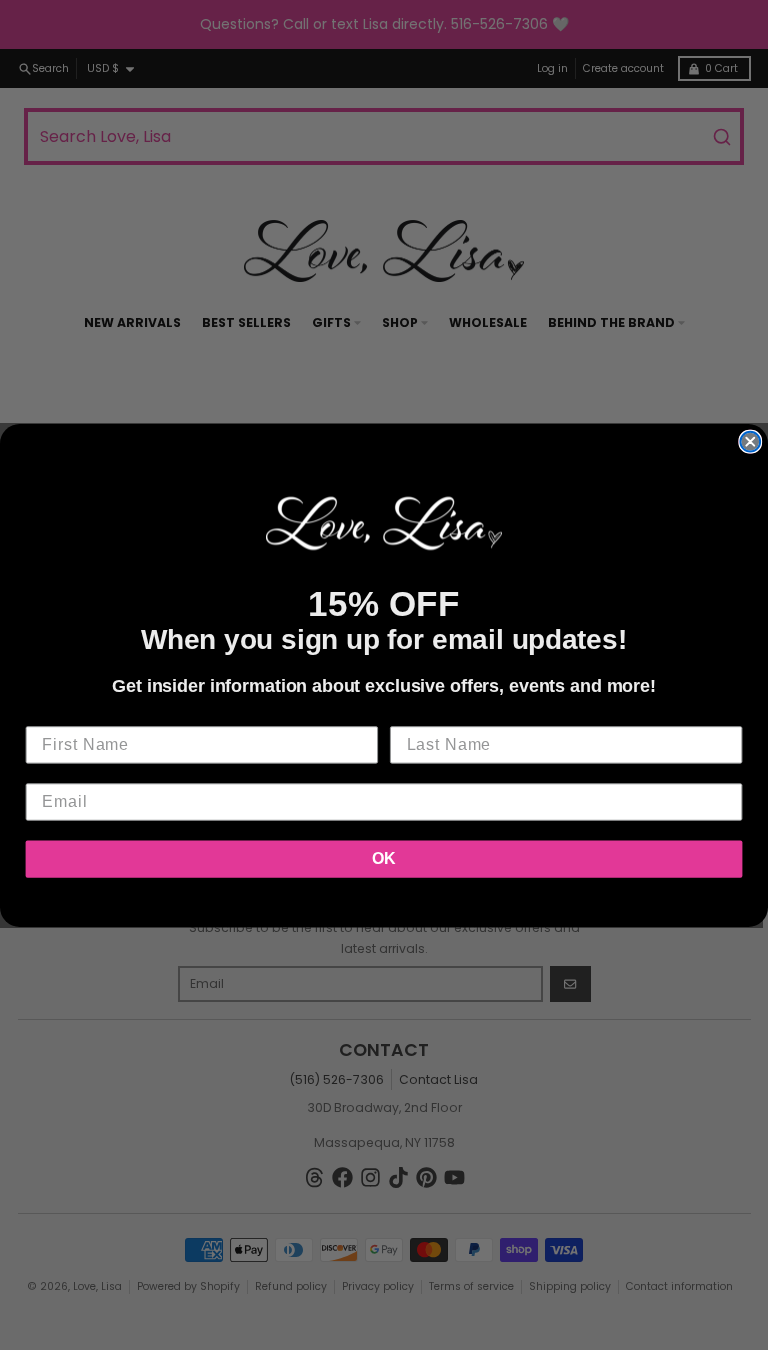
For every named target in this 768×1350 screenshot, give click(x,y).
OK (384, 858)
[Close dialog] (750, 442)
